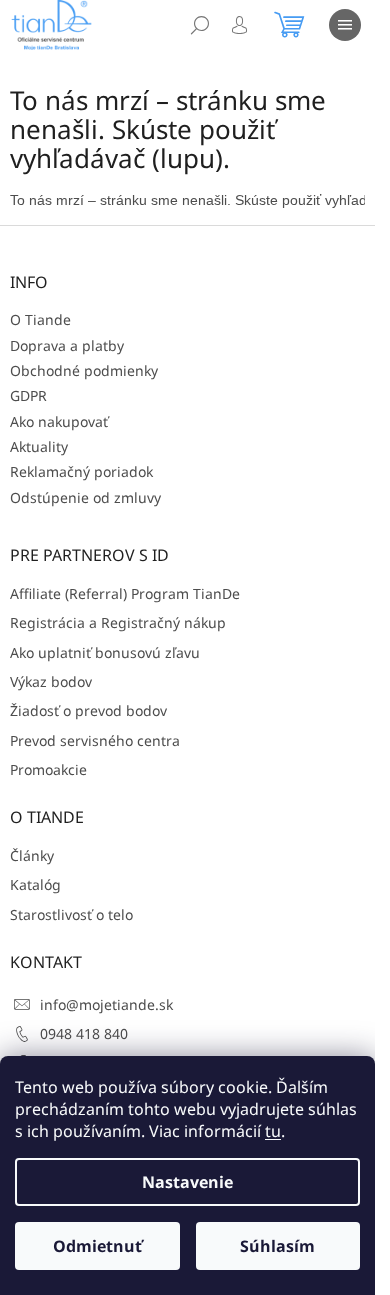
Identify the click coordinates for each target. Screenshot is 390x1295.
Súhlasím (277, 1246)
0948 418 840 (84, 1033)
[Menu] (345, 25)
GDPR (28, 395)
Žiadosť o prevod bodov (88, 710)
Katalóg (35, 884)
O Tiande (40, 319)
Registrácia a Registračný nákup (118, 622)
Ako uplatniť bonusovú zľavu (105, 652)
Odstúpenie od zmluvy (85, 497)
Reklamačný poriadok (81, 471)
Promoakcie (48, 769)
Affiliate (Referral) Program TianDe (125, 593)
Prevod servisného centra (95, 740)
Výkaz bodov (51, 681)
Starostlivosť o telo (71, 914)
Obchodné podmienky (84, 370)
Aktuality (39, 446)
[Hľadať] (200, 25)
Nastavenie (187, 1182)
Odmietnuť (97, 1246)
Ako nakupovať (59, 421)
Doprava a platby (67, 345)
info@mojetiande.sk (106, 1004)
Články (32, 855)
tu (273, 1131)
